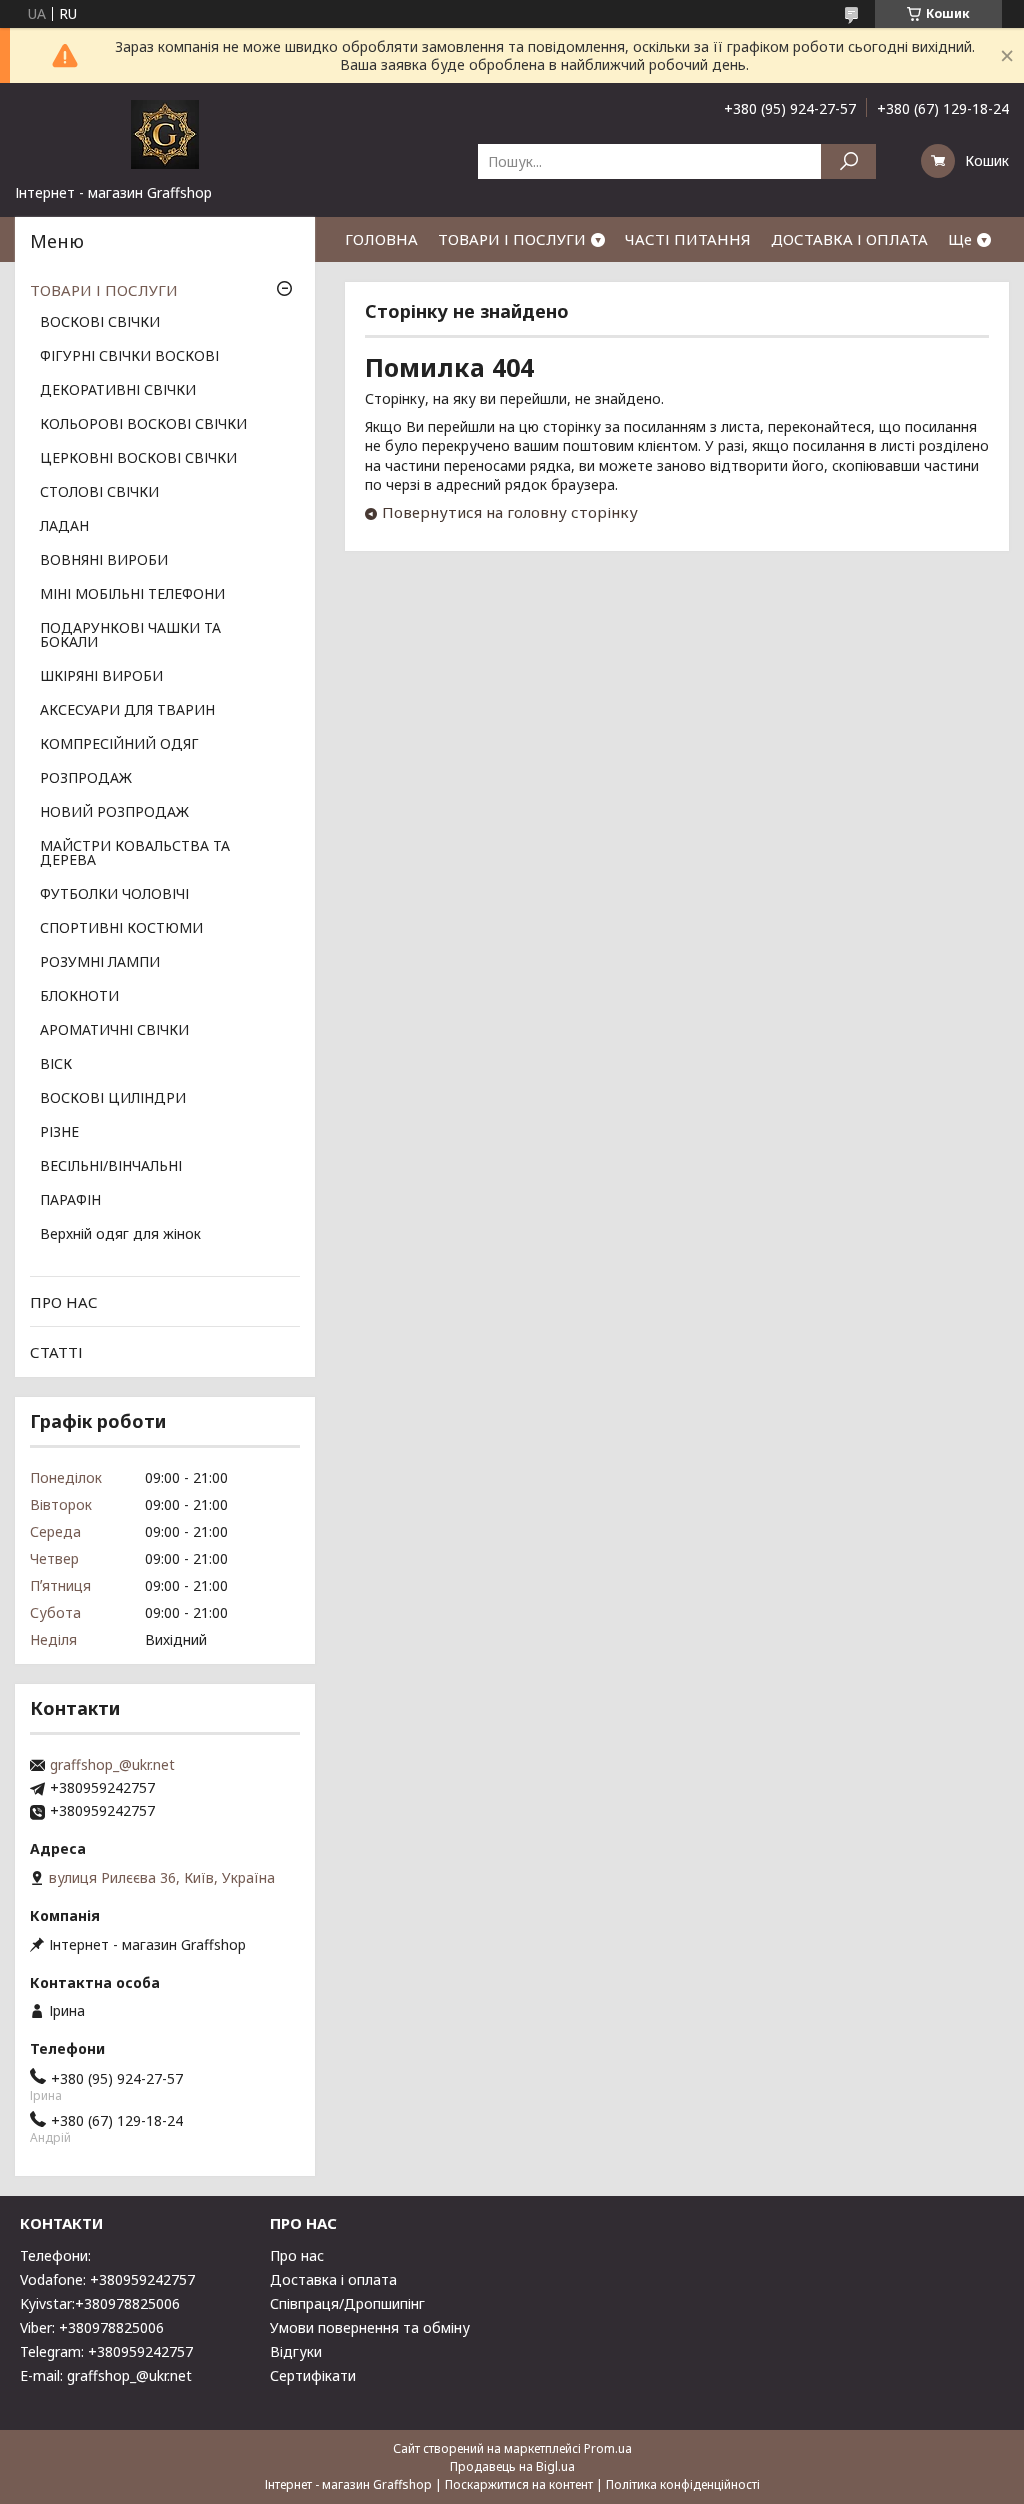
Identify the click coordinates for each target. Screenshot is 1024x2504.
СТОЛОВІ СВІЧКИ (99, 493)
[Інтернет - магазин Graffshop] (165, 133)
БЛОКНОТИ (79, 997)
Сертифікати (313, 2375)
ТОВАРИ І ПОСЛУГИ (512, 239)
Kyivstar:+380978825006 (100, 2303)
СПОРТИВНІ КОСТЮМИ (121, 929)
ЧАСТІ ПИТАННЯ (688, 239)
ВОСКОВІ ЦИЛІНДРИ (113, 1099)
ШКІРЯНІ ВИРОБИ (101, 677)
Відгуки (296, 2351)
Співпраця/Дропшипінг (347, 2303)
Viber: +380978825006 (92, 2327)
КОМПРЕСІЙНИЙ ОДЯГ (119, 745)
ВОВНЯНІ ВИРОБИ (104, 561)
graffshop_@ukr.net (112, 1765)
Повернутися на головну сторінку (510, 512)
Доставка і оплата (333, 2279)
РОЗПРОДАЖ (86, 779)
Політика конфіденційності (683, 2484)
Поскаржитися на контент (519, 2484)
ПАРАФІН (70, 1201)
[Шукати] (848, 161)
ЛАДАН (64, 527)
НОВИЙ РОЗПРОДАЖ (114, 813)
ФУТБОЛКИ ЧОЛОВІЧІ (114, 895)
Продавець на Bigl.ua (512, 2466)
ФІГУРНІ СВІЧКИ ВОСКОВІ (129, 357)
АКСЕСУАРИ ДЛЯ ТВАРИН (127, 711)
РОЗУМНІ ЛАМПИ (100, 963)
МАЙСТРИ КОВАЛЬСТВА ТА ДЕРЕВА (135, 854)
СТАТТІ (56, 1352)
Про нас (297, 2255)
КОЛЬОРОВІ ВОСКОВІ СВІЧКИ (143, 425)
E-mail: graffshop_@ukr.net (106, 2375)
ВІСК (56, 1065)
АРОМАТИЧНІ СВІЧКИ (114, 1031)
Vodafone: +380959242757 (107, 2279)
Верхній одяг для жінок (120, 1235)
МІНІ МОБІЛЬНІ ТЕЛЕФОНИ (132, 595)
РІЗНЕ (59, 1133)
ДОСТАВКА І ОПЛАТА (849, 239)
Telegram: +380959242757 (106, 2351)
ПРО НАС (64, 1302)
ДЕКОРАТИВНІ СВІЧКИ (118, 391)
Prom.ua (608, 2448)
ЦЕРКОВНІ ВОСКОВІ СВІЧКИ (138, 459)
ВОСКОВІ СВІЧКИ (100, 323)
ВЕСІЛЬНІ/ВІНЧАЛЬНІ (111, 1167)
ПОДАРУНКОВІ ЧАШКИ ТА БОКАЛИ (130, 636)
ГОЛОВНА (381, 239)
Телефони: (55, 2255)
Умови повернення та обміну (370, 2327)
